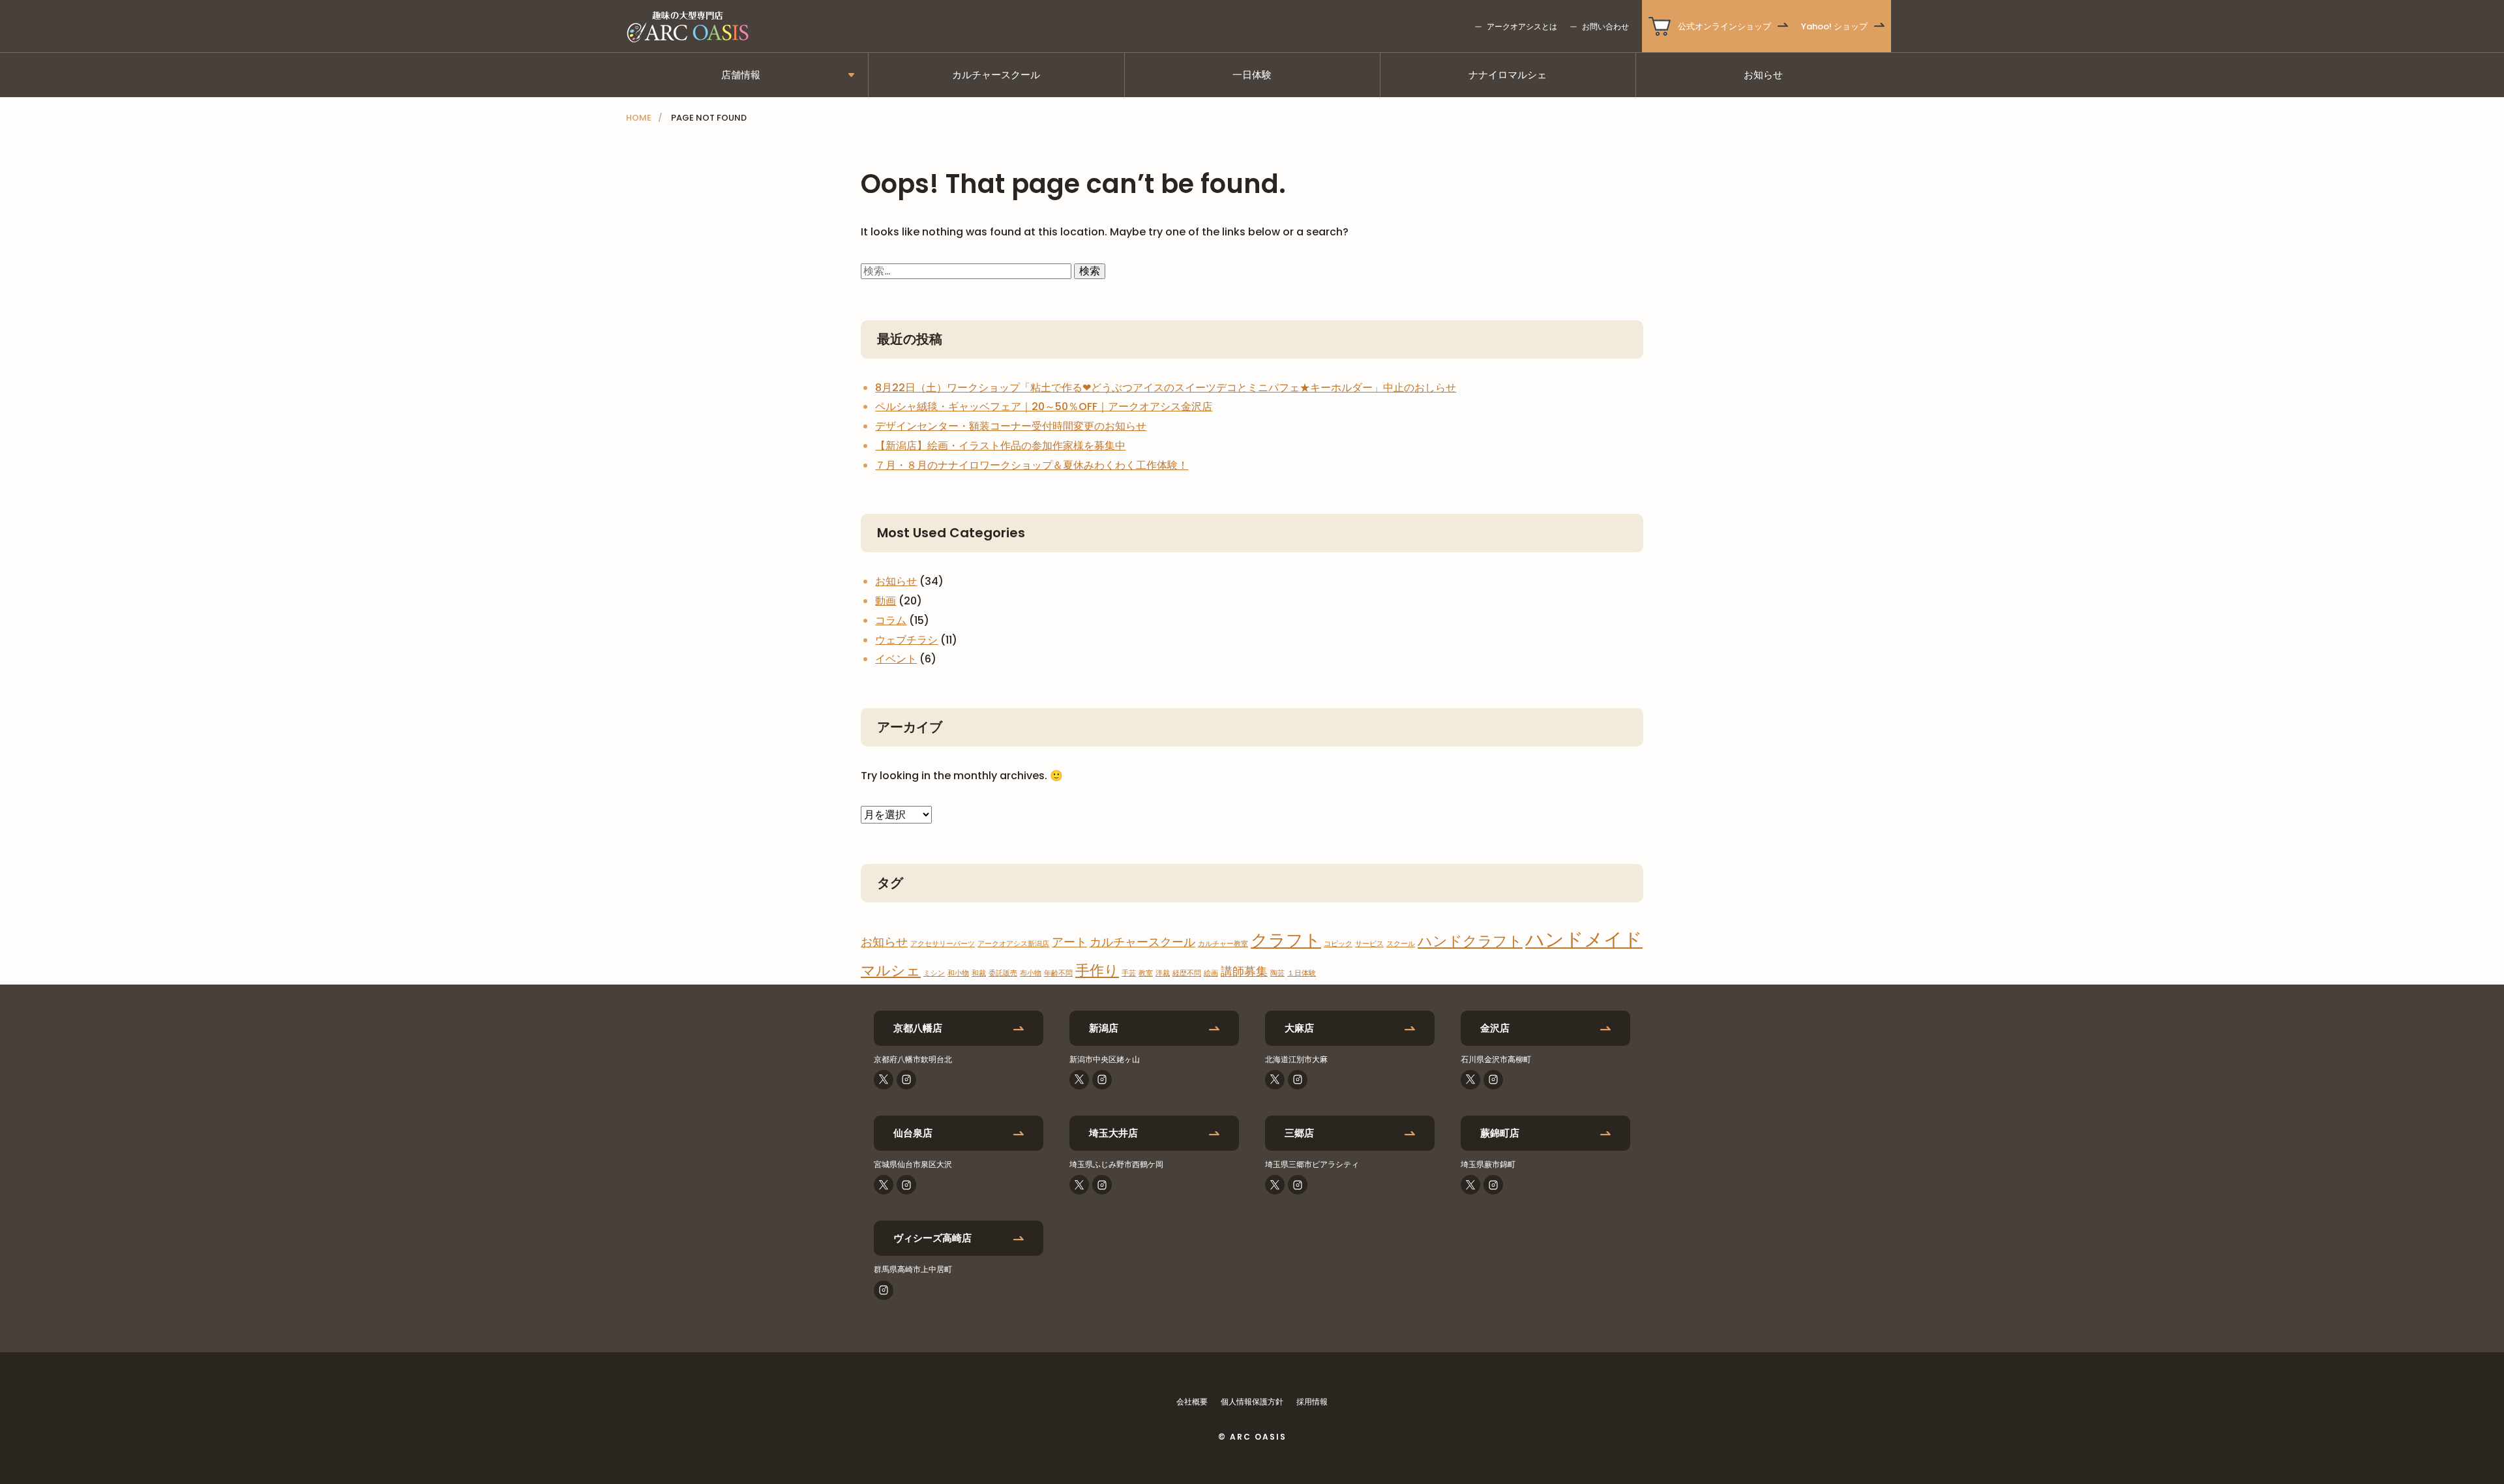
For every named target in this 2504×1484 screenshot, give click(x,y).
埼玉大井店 (1113, 1133)
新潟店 (1104, 1028)
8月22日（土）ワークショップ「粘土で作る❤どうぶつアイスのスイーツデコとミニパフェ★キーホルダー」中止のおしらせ (1166, 388)
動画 (886, 601)
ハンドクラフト (1470, 941)
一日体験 (1252, 75)
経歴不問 (1187, 973)
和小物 (958, 973)
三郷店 (1299, 1133)
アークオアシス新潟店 (1013, 944)
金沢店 (1495, 1028)
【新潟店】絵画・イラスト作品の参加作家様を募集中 (1000, 446)
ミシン (934, 973)
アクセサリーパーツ (943, 944)
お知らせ (1763, 75)
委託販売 (1003, 973)
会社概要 (1192, 1402)
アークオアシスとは (1522, 26)
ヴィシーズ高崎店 (932, 1238)
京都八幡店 (918, 1028)
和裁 (979, 973)
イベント (896, 659)
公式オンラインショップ (1724, 26)
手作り (1097, 971)
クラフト (1286, 940)
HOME (639, 118)
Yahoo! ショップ (1834, 26)
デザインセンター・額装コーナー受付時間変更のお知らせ (1011, 426)
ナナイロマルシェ (1508, 75)
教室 (1146, 973)
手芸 (1129, 973)
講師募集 (1244, 971)
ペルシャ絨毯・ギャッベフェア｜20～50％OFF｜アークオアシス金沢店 (1044, 407)
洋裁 (1163, 973)
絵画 (1211, 973)
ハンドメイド (1584, 939)
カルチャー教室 (1223, 944)
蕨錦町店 (1500, 1133)
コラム (891, 620)
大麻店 (1299, 1028)
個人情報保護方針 (1252, 1402)
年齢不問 (1058, 973)
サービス (1369, 944)
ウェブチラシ (906, 640)
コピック (1338, 944)
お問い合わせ (1605, 26)
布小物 (1031, 973)
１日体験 (1302, 973)
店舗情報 (741, 75)
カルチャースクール (996, 75)
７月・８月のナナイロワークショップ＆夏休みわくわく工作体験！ (1032, 465)
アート (1069, 942)
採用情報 (1312, 1402)
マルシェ (891, 971)
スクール (1401, 944)
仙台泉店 (913, 1133)
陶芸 (1277, 973)
